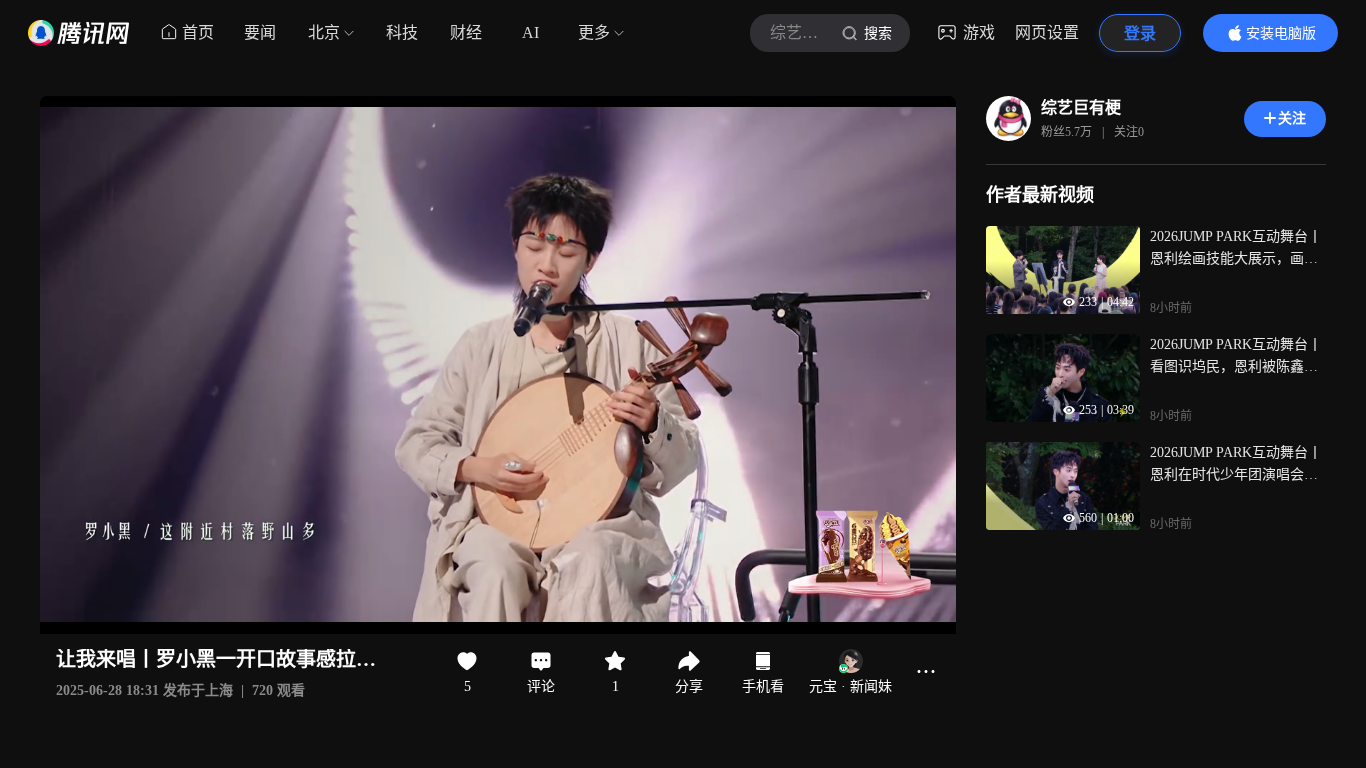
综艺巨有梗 (1081, 107)
